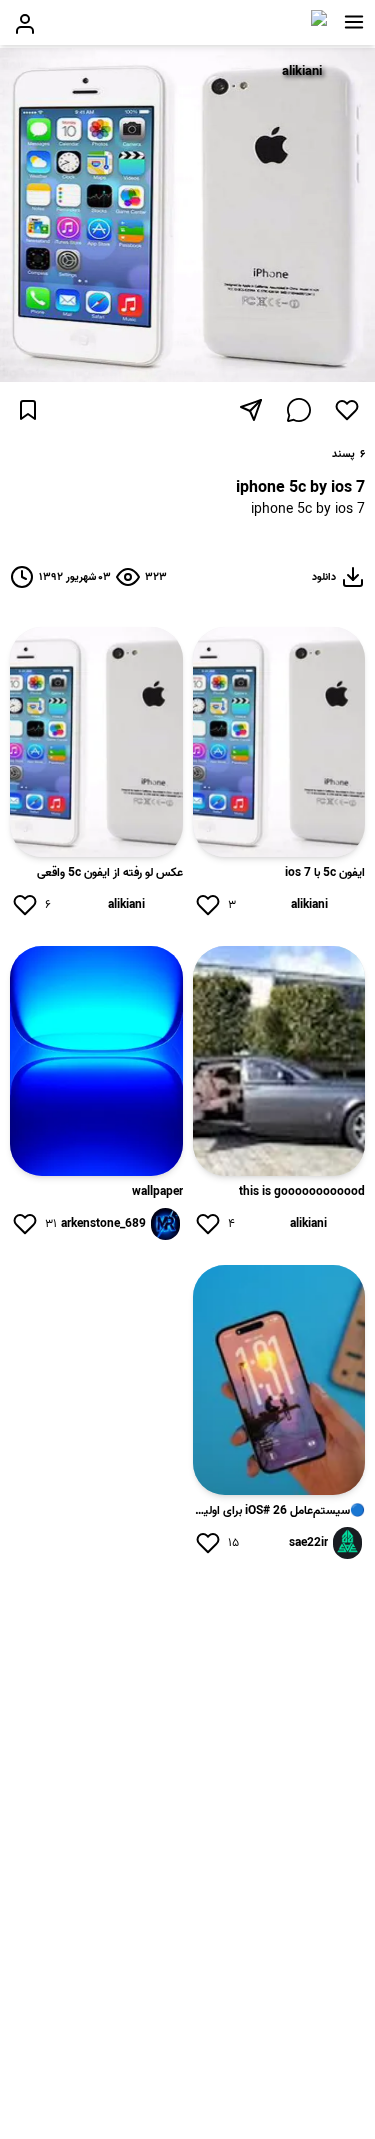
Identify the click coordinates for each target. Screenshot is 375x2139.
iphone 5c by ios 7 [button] (308, 510)
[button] (354, 22)
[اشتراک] (251, 410)
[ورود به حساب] (25, 24)
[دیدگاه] (299, 410)
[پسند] (347, 410)
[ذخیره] (28, 410)
